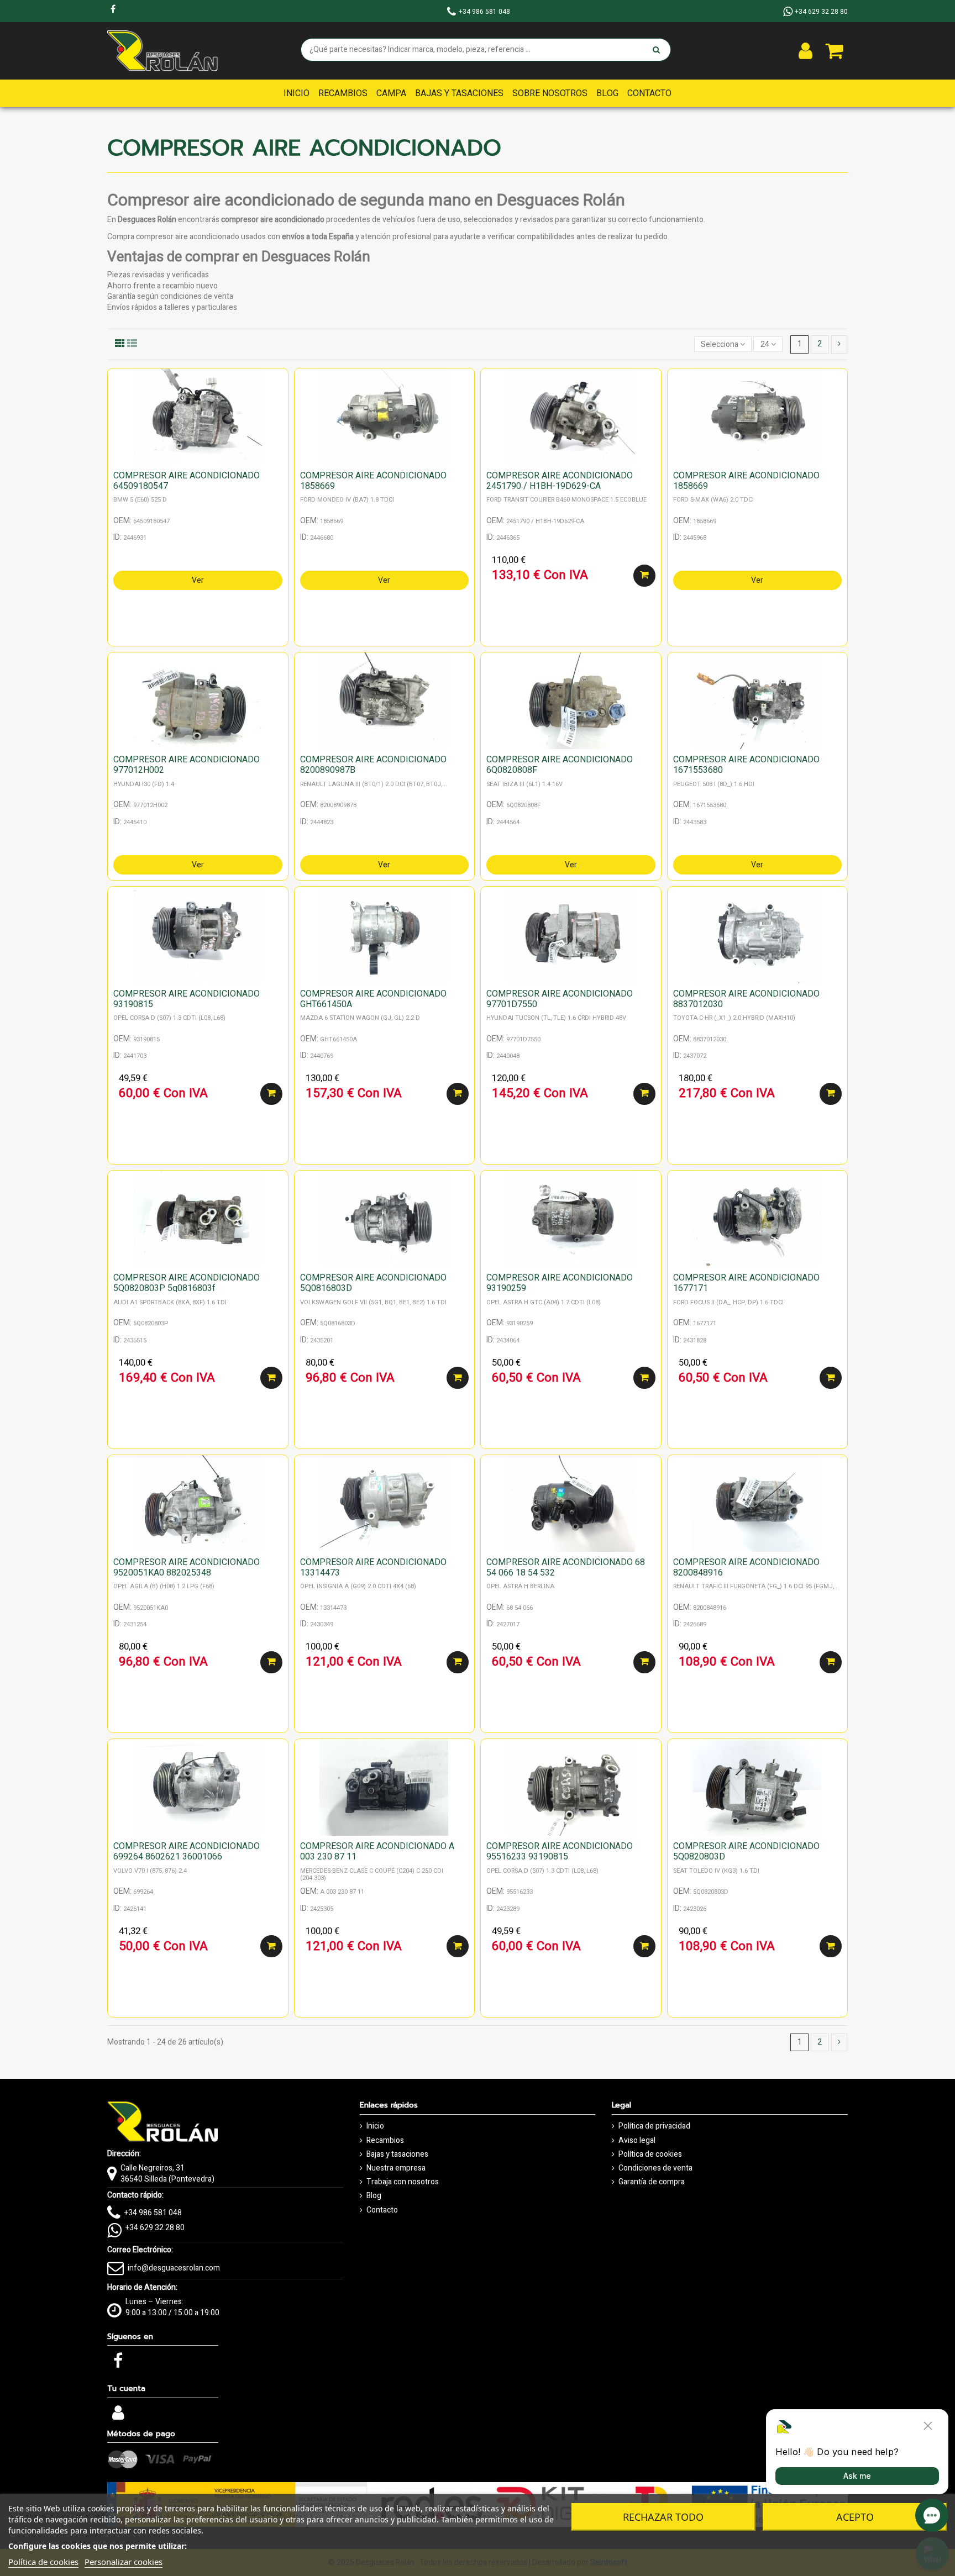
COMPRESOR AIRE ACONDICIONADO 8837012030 (746, 999)
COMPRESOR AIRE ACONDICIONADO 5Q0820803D (746, 1851)
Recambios (385, 2141)
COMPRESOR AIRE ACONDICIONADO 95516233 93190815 (560, 1851)
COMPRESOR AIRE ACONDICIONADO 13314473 (373, 1568)
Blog (374, 2196)
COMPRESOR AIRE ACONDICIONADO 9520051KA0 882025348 (187, 1568)
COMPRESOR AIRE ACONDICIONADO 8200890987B (373, 765)
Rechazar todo (663, 2517)
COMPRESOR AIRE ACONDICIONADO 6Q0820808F (560, 765)
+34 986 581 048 (153, 2213)
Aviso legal (637, 2141)
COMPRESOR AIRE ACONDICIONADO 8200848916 (746, 1568)
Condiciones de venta (655, 2168)
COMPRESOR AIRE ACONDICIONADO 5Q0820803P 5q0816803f (187, 1283)
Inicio (375, 2126)
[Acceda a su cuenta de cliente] (806, 51)
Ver (198, 580)
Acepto (855, 2517)
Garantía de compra (652, 2182)
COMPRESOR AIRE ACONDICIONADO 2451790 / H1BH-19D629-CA (560, 481)
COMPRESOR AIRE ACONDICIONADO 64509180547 (187, 481)
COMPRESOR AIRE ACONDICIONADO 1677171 (746, 1283)
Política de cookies (650, 2154)
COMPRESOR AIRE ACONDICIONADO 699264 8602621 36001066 (187, 1851)
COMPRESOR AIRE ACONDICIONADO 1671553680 (746, 765)
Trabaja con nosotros (403, 2182)
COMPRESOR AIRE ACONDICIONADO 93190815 (187, 999)
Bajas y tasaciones (397, 2154)
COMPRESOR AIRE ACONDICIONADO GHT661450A (373, 999)
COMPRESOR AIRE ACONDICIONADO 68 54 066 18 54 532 (566, 1568)
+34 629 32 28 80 (155, 2228)
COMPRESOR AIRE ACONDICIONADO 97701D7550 (560, 999)
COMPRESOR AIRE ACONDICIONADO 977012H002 (187, 765)
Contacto (382, 2210)
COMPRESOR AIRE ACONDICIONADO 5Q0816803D (373, 1283)
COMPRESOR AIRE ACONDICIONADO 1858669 (373, 481)
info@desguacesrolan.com (174, 2268)
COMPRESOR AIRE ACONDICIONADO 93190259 (560, 1283)
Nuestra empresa (396, 2168)
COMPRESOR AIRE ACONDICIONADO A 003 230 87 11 (377, 1851)
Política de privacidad (654, 2126)
